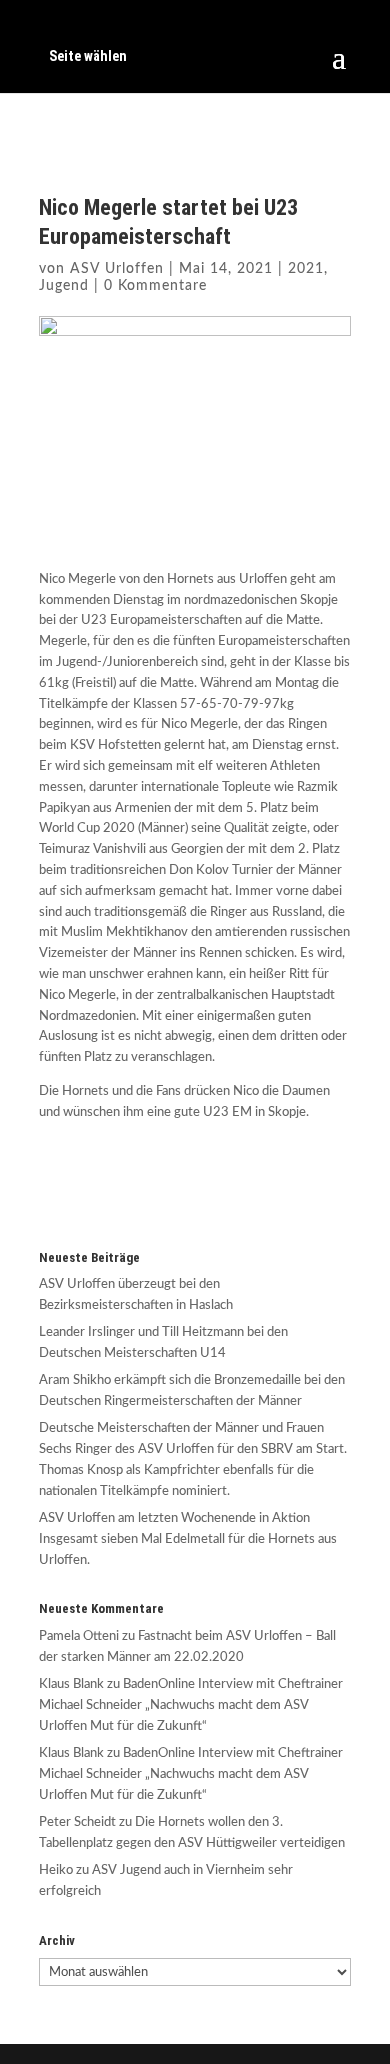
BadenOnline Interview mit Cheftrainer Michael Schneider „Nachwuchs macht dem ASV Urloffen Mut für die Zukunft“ (191, 1705)
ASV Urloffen (117, 269)
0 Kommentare (155, 286)
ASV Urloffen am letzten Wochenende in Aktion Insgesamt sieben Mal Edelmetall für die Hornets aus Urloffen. (188, 1539)
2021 (306, 269)
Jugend (64, 286)
